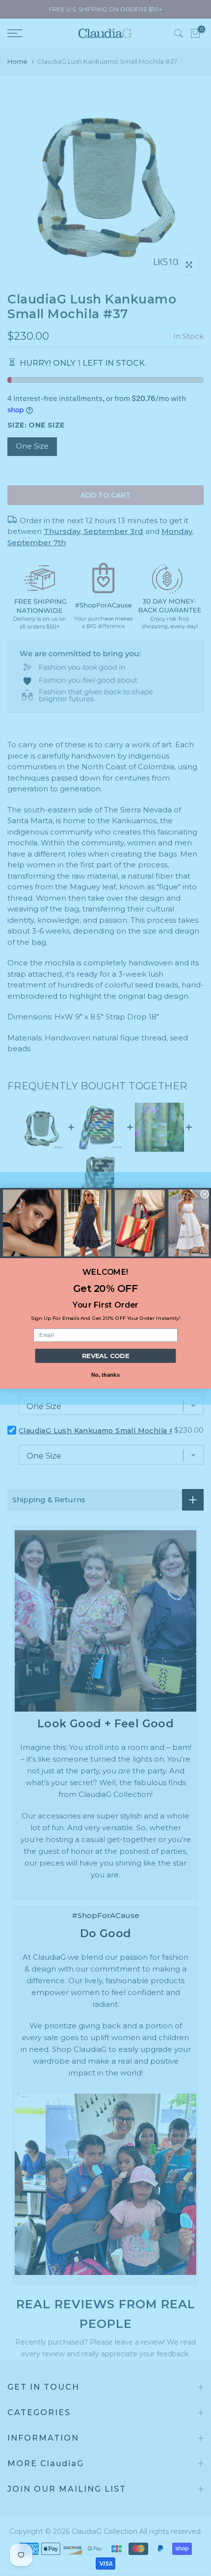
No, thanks (106, 1374)
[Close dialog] (205, 1194)
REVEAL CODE (106, 1356)
